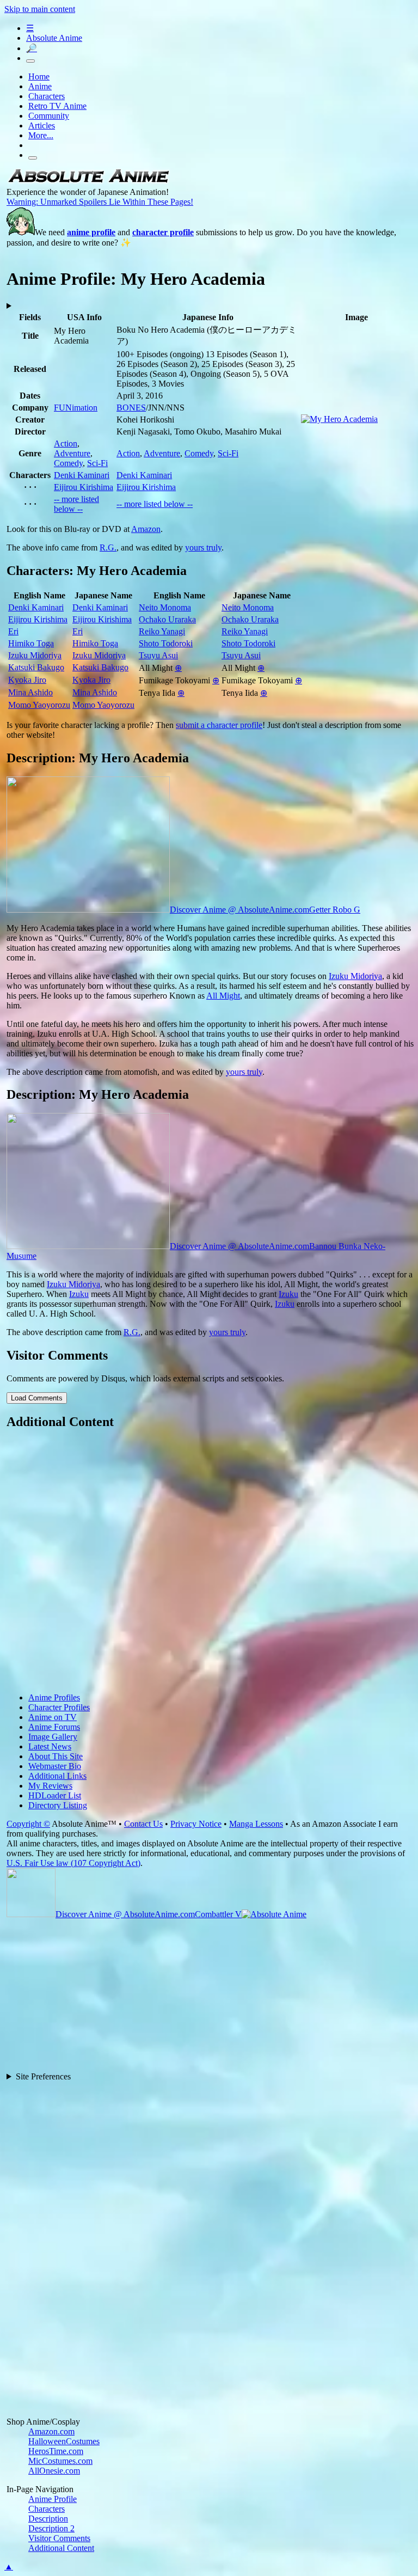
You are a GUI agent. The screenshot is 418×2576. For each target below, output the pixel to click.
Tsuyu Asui (158, 655)
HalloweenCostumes (64, 2441)
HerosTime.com (56, 2451)
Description (48, 2519)
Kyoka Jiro (27, 680)
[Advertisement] (210, 1562)
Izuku (79, 1294)
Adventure (72, 453)
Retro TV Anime (57, 106)
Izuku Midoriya (35, 655)
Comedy (68, 463)
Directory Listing (58, 1805)
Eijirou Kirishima (84, 487)
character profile (163, 232)
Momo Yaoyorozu (39, 705)
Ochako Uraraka (167, 619)
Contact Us (143, 1824)
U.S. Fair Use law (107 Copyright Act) (73, 1863)
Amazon (146, 529)
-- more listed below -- (76, 504)
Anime (40, 86)
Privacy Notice (196, 1824)
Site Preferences (43, 2076)
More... (41, 135)
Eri (13, 631)
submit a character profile (219, 725)
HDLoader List (55, 1795)
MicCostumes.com (60, 2461)
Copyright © (28, 1824)
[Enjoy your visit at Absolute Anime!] (88, 182)
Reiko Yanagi (162, 631)
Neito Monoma (165, 607)
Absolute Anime (54, 38)
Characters (47, 96)
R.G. (108, 547)
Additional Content (61, 2548)
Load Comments (37, 1398)
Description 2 (51, 2528)
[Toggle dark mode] (30, 61)
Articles (42, 126)
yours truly (203, 547)
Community (49, 116)
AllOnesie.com (54, 2471)
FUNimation (76, 408)
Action (66, 443)
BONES (131, 408)
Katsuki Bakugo (36, 667)
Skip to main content (40, 9)
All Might (223, 996)
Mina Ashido (30, 692)
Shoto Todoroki (166, 643)
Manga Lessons (256, 1824)
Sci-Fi (97, 463)
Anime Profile (53, 2499)
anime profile (91, 232)
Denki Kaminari (82, 475)
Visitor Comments (59, 2538)
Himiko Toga (31, 643)
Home (39, 77)
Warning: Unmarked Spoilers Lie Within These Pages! (100, 202)
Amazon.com (51, 2431)
